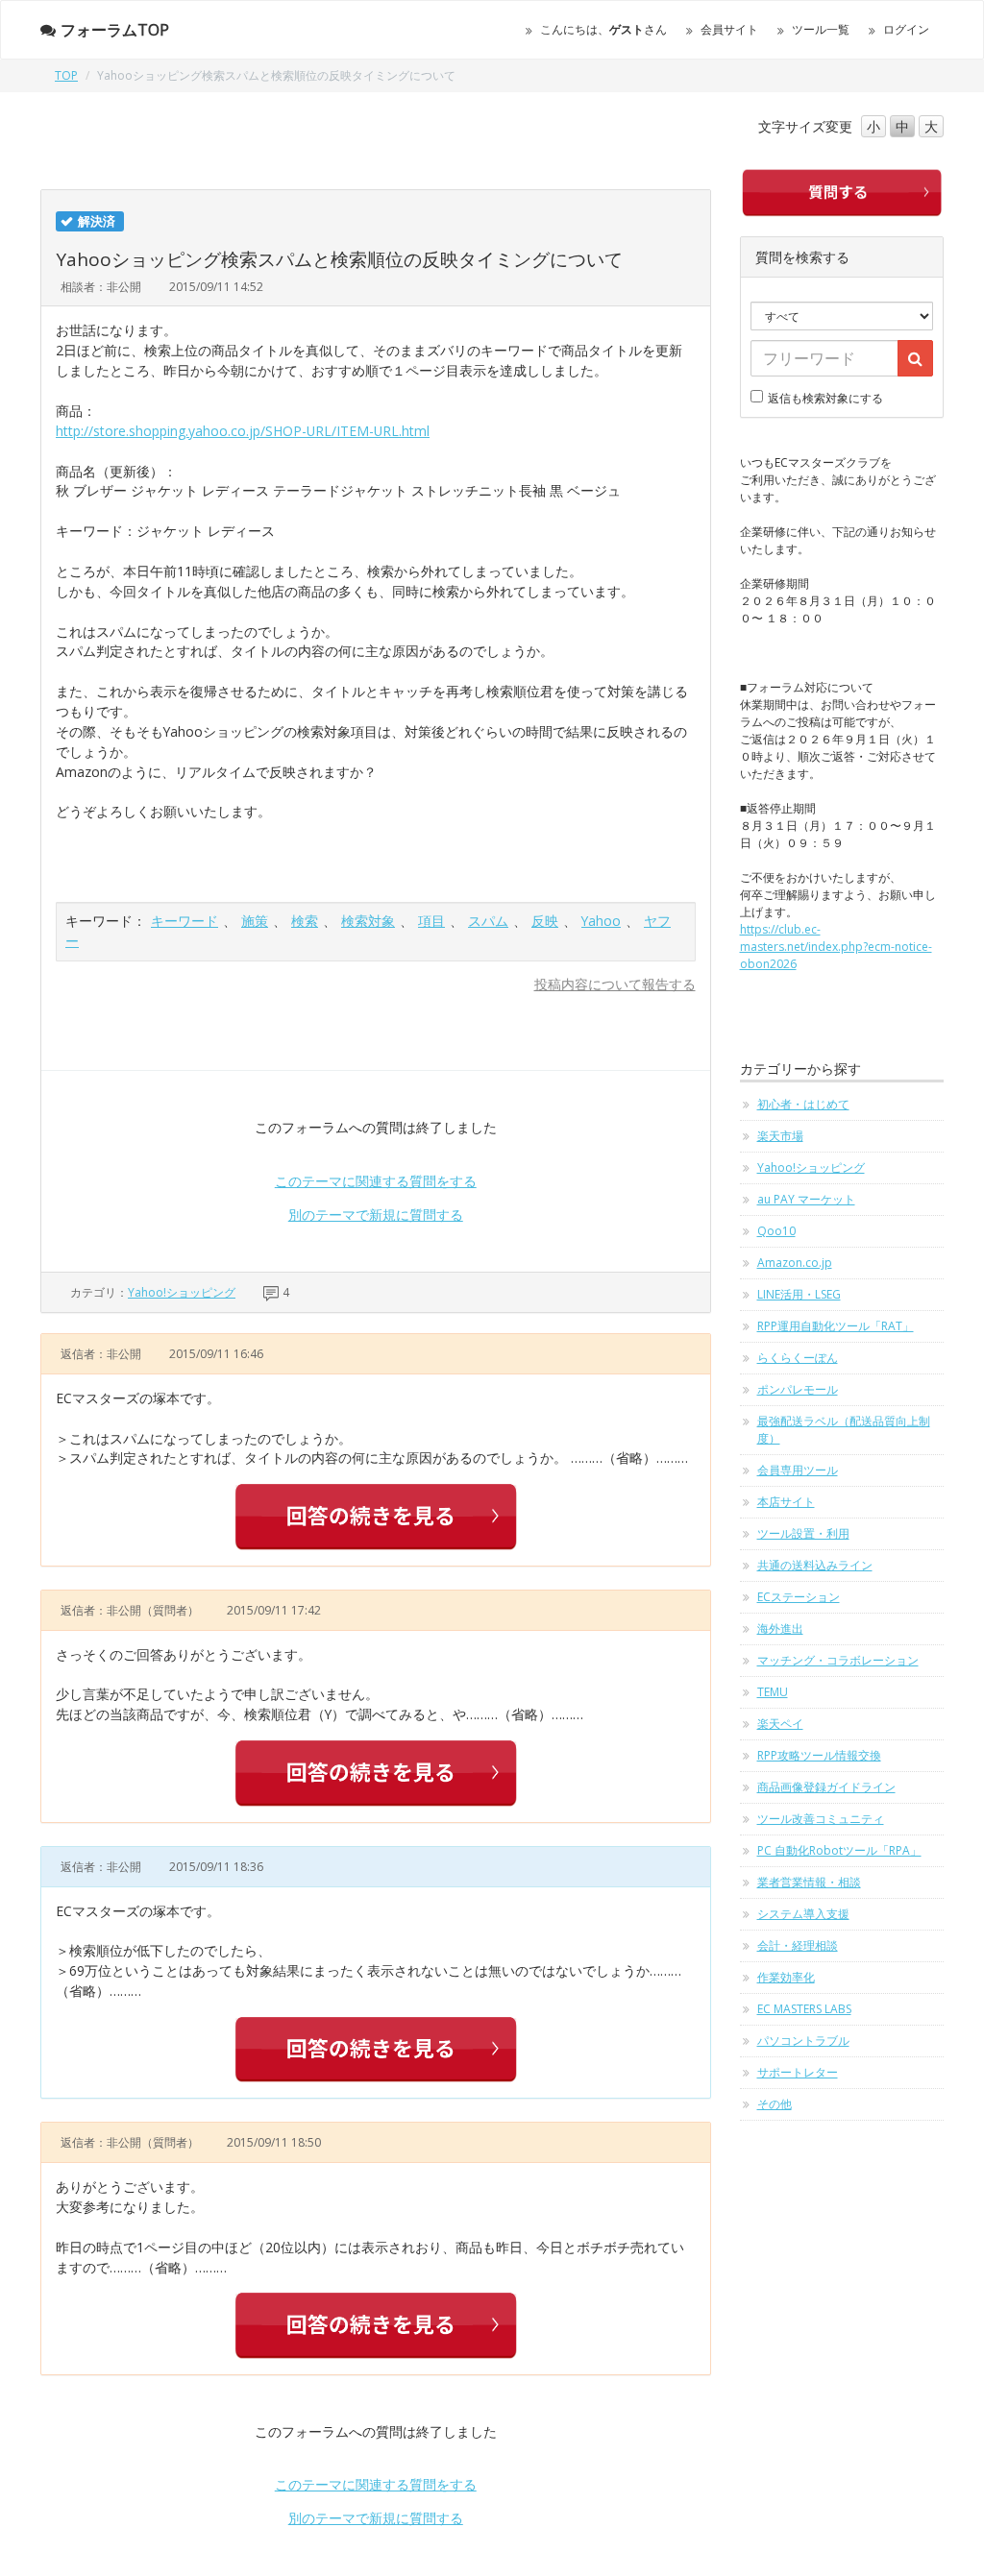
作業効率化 (786, 1977)
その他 (775, 2104)
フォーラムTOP (115, 30)
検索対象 (368, 921)
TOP (66, 75)
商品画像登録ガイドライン (826, 1787)
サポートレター (798, 2072)
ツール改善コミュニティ (821, 1819)
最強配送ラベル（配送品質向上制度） (844, 1430)
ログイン (906, 29)
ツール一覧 (821, 29)
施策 (255, 921)
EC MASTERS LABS (804, 2009)
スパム (488, 921)
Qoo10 (776, 1231)
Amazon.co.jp (795, 1263)
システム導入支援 (803, 1914)
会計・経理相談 (798, 1945)
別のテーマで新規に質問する (376, 1215)
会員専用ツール (798, 1470)
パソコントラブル (803, 2041)
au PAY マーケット (806, 1199)
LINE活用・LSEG (799, 1294)
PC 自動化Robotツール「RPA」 (839, 1850)
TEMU (773, 1692)
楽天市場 (780, 1136)
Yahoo (601, 921)
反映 (545, 921)
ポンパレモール (798, 1389)
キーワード (184, 921)
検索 (305, 921)
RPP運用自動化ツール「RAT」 (836, 1326)
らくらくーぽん (798, 1358)
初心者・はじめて (803, 1104)
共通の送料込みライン (815, 1565)
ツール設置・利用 (803, 1533)
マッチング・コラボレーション (838, 1660)
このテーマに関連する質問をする (376, 1181)
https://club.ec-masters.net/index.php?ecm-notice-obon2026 (836, 947)
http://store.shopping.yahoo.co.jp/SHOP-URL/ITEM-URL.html (243, 431)
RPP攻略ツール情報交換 (819, 1755)
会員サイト (729, 29)
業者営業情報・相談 (809, 1882)
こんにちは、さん (603, 29)
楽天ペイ (780, 1724)
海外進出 (780, 1628)
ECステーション (799, 1597)
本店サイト (786, 1502)
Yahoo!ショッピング (182, 1292)
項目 (431, 921)
